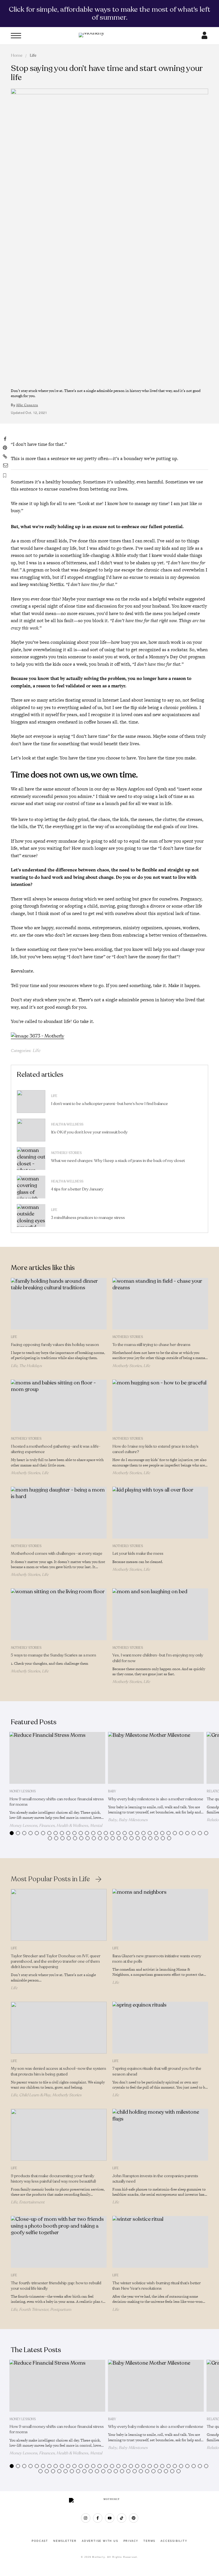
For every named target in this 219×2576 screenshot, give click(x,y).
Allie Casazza (27, 405)
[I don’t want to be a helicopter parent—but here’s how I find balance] (31, 1102)
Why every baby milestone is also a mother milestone (156, 1799)
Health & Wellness (67, 1124)
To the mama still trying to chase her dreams (151, 1345)
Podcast (40, 2541)
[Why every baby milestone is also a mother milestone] (156, 1758)
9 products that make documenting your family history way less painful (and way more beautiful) (53, 2179)
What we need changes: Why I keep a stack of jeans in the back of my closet (118, 1161)
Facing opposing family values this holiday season (55, 1345)
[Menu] (16, 36)
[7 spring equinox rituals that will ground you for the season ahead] (160, 2028)
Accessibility (174, 2541)
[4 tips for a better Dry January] (31, 1187)
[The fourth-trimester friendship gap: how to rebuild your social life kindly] (59, 2242)
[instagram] (86, 2518)
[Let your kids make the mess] (160, 1513)
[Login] (204, 37)
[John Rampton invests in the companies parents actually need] (160, 2135)
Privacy (131, 2541)
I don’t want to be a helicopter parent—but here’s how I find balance (109, 1104)
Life (33, 55)
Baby (112, 1791)
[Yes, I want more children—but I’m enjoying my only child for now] (160, 1614)
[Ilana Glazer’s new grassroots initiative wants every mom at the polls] (160, 1915)
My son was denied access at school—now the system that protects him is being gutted (58, 2071)
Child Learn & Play (35, 2095)
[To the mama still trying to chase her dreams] (160, 1304)
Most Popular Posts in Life (50, 1879)
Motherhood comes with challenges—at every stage (57, 1553)
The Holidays (31, 1366)
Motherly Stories (66, 1153)
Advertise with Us (100, 2541)
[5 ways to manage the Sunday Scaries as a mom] (59, 1614)
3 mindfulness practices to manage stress (88, 1218)
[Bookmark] (5, 476)
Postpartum (61, 2310)
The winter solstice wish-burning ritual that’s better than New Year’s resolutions (157, 2286)
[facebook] (98, 2518)
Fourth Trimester (34, 2310)
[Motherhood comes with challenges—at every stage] (59, 1513)
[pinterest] (134, 2518)
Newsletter (65, 2541)
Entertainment (32, 2202)
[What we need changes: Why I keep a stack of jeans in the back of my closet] (31, 1159)
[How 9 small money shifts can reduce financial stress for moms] (57, 1758)
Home (17, 55)
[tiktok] (122, 2518)
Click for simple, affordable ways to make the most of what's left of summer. (109, 13)
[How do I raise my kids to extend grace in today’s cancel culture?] (160, 1406)
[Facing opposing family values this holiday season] (59, 1304)
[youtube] (110, 2518)
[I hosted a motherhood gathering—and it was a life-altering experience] (59, 1406)
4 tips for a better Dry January (77, 1189)
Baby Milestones (133, 1820)
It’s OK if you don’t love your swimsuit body (89, 1132)
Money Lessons (23, 1791)
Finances (47, 1826)
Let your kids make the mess (138, 1553)
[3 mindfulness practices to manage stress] (31, 1216)
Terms (149, 2541)
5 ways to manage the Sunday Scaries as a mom (53, 1655)
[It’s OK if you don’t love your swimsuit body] (31, 1130)
